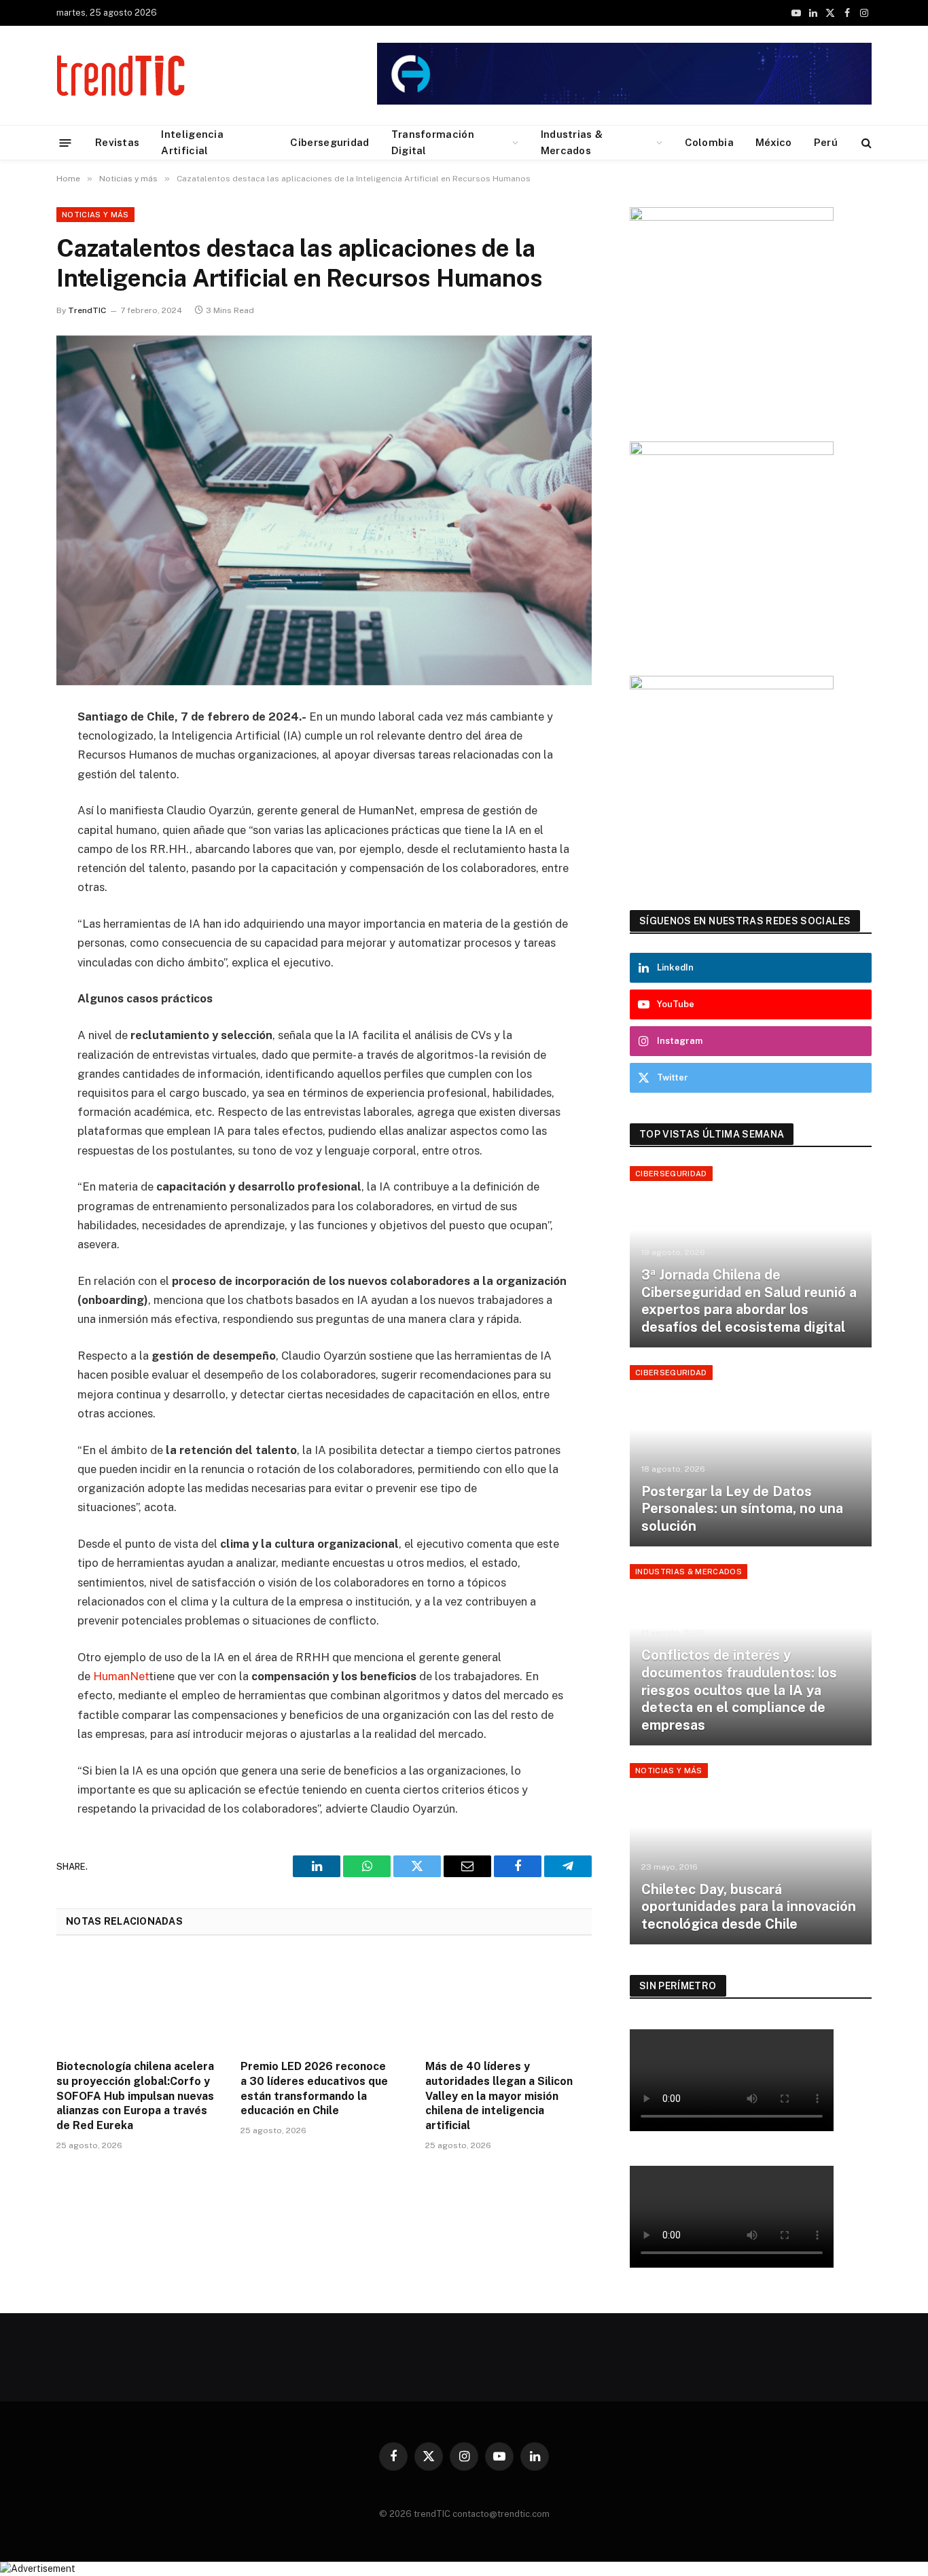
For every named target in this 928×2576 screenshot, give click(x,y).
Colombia (709, 142)
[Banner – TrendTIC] (732, 452)
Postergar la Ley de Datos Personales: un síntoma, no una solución (742, 1509)
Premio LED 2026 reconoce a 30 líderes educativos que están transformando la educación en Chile (314, 2088)
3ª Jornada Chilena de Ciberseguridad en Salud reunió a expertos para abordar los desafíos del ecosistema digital (749, 1301)
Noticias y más (95, 215)
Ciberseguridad (329, 142)
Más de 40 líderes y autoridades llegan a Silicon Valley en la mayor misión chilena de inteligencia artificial (499, 2096)
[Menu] (66, 142)
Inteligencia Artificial (192, 142)
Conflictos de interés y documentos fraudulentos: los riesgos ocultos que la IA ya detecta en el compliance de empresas (739, 1690)
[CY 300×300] (732, 686)
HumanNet (121, 1676)
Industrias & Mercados (572, 142)
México (774, 142)
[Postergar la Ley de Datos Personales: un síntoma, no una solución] (751, 1456)
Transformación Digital (433, 142)
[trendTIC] (121, 75)
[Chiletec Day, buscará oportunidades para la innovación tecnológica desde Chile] (751, 1854)
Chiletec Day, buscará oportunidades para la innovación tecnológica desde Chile (749, 1907)
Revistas (117, 142)
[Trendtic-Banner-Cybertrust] (624, 102)
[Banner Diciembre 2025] (732, 217)
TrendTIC (87, 310)
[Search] (865, 143)
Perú (826, 142)
